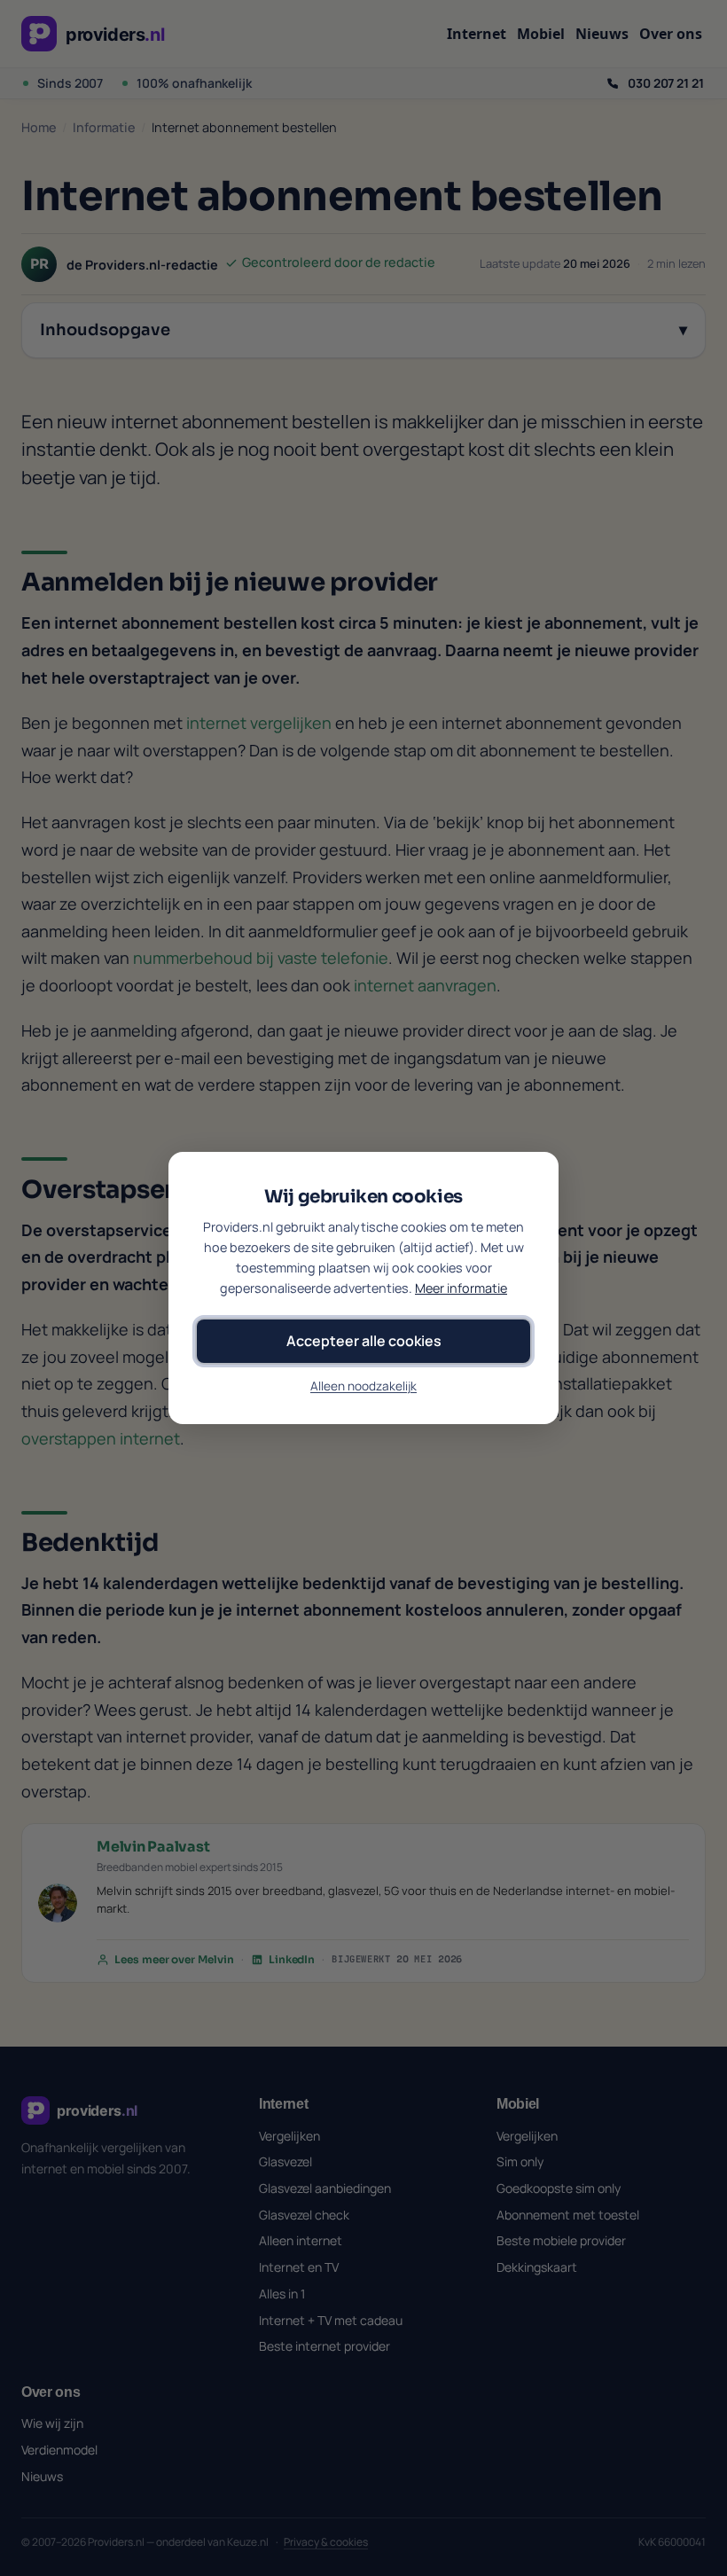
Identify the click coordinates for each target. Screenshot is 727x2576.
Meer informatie (461, 1288)
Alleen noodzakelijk (363, 1386)
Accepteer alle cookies (364, 1341)
